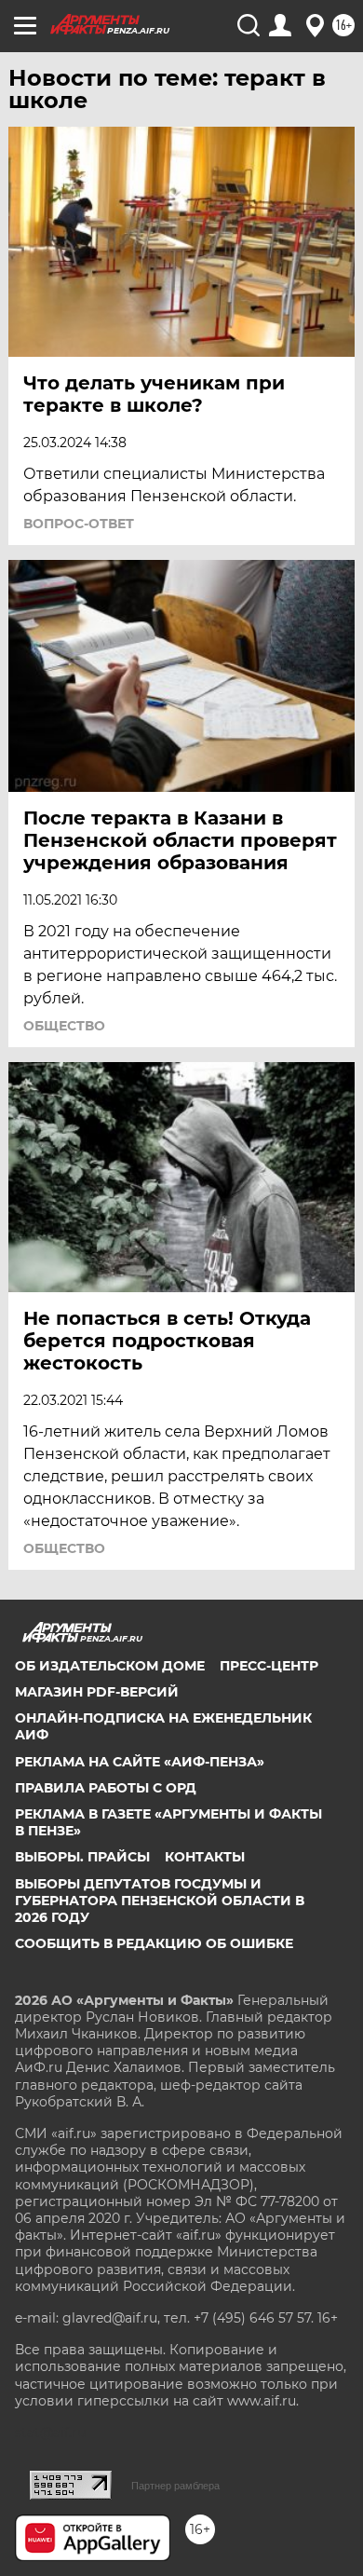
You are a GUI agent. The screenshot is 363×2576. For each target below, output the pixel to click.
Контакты (205, 1857)
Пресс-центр (269, 1666)
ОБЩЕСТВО (64, 1026)
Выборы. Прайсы (82, 1857)
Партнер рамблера (175, 2486)
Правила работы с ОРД (106, 1788)
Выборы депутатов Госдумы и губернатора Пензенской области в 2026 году (160, 1901)
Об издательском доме (110, 1666)
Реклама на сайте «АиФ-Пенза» (140, 1762)
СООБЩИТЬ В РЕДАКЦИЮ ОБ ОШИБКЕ (154, 1943)
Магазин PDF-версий (97, 1692)
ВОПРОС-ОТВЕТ (79, 524)
